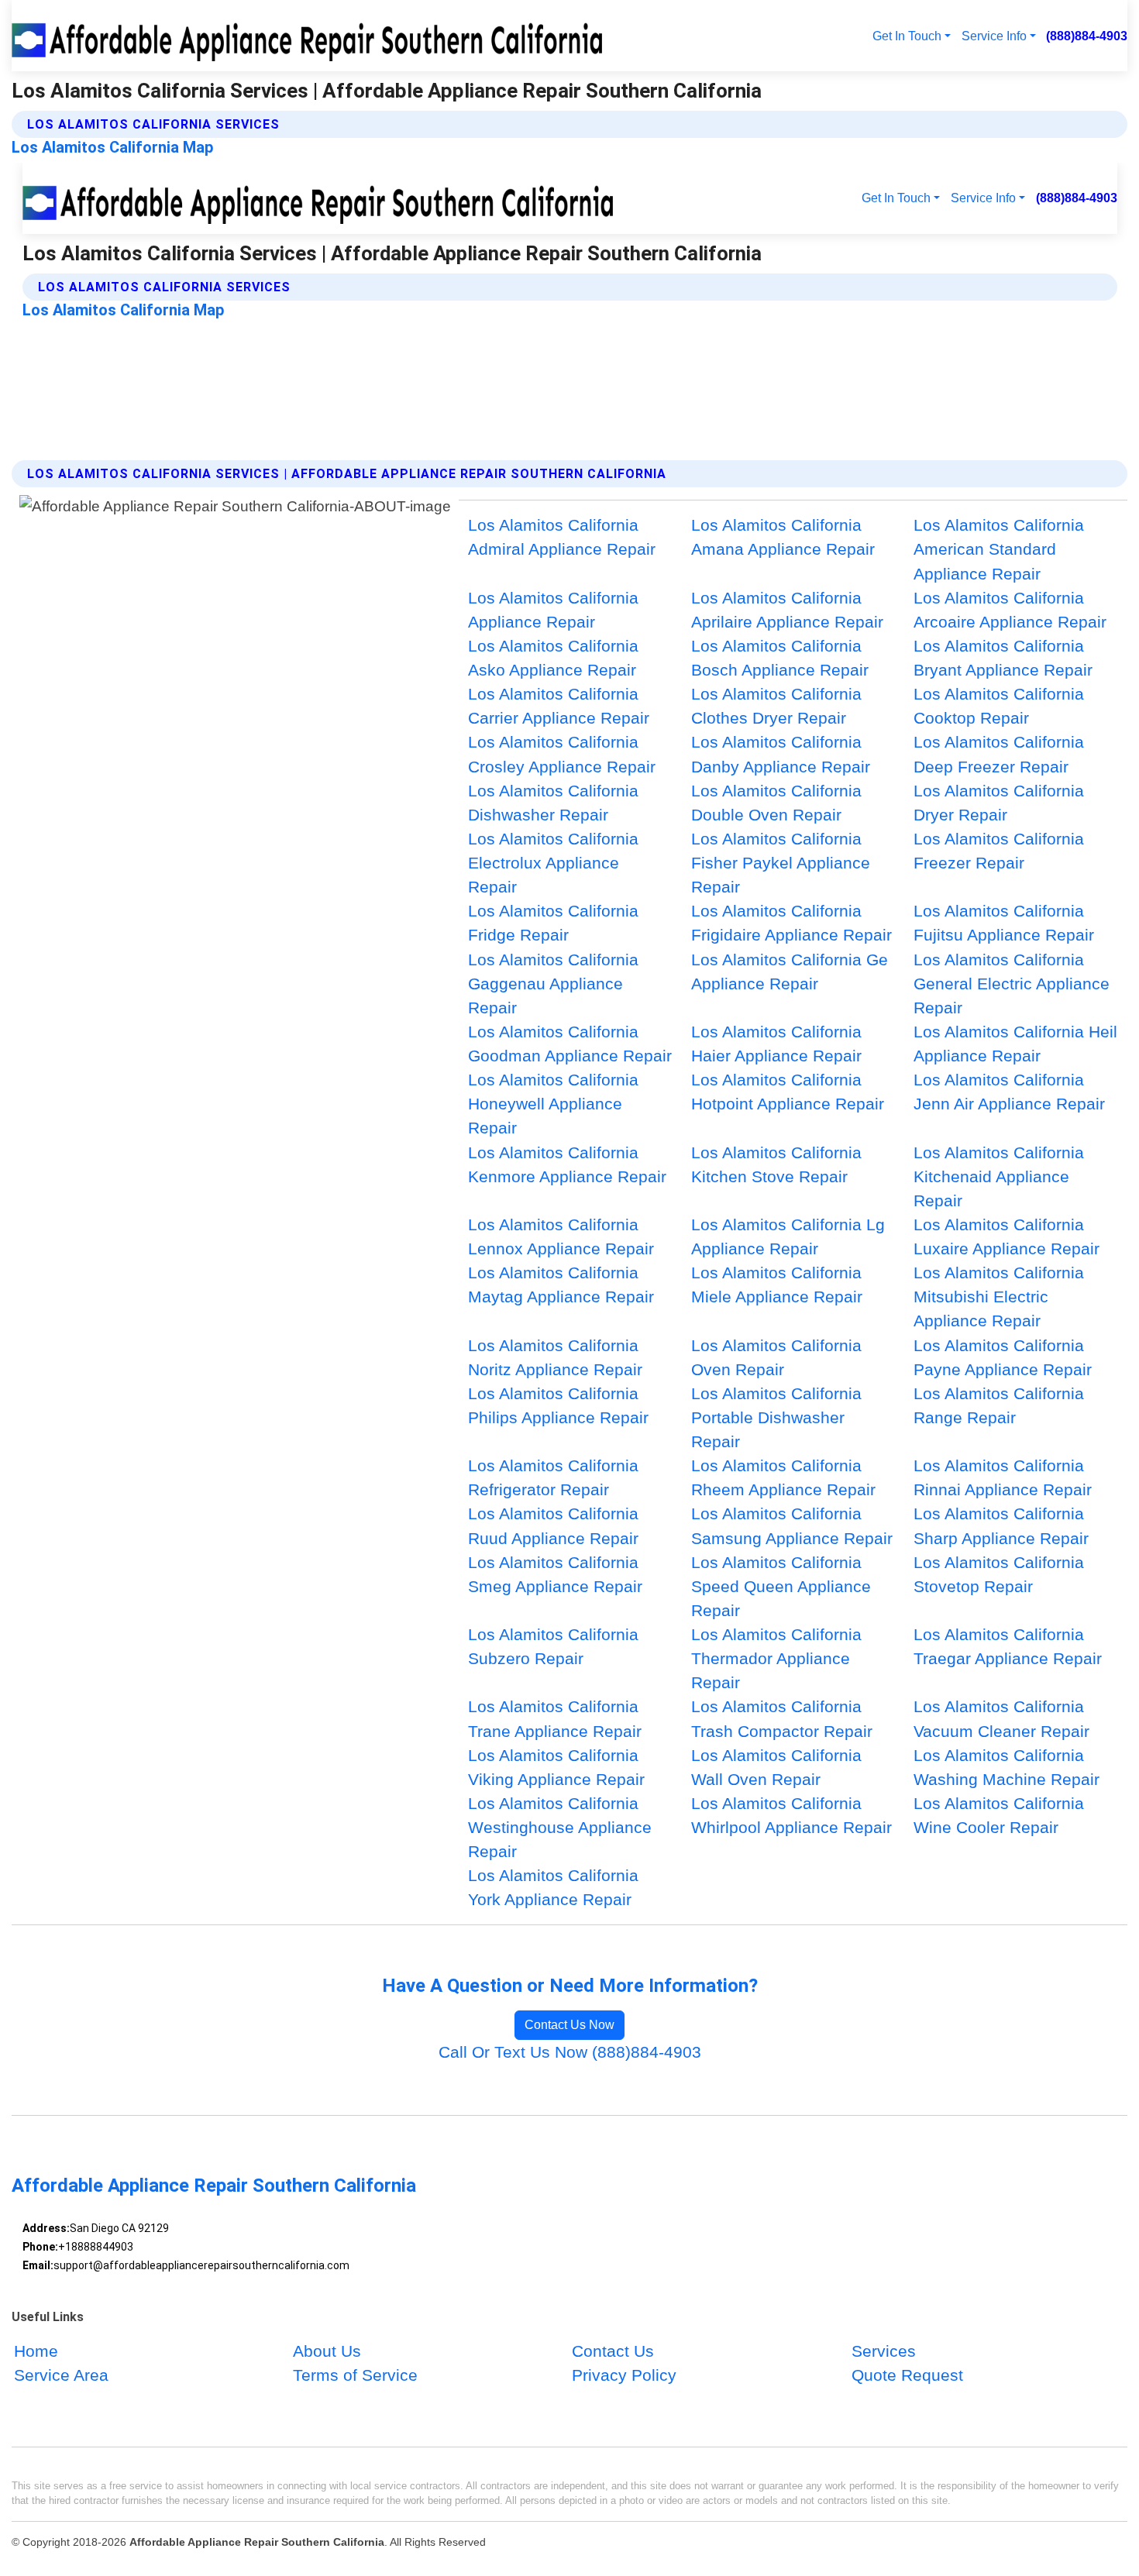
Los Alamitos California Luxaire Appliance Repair (1007, 1236)
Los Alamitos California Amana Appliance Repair (783, 537)
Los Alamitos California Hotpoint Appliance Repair (788, 1092)
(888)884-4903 (1087, 36)
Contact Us (613, 2352)
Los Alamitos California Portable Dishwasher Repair (776, 1417)
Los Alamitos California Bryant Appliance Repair (1003, 658)
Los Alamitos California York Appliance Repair (553, 1887)
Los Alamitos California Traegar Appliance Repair (1008, 1646)
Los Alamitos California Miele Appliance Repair (777, 1285)
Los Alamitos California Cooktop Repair (999, 706)
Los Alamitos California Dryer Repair (999, 803)
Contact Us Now (569, 2025)
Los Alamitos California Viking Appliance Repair (556, 1767)
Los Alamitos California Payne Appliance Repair (1003, 1357)
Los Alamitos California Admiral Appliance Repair (562, 537)
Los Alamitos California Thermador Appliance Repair (776, 1658)
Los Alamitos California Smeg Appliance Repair (555, 1574)
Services (884, 2352)
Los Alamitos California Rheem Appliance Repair (783, 1477)
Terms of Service (355, 2376)
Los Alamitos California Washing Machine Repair (1007, 1767)
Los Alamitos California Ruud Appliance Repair (553, 1525)
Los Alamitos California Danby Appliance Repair (781, 754)
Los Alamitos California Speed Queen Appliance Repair (781, 1586)
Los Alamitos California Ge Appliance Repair (790, 972)
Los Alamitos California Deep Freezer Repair (999, 754)
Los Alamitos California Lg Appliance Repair (788, 1236)
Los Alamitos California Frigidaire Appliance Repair (791, 923)
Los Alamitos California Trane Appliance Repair (555, 1718)
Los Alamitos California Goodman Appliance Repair (570, 1044)
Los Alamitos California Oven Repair (776, 1357)
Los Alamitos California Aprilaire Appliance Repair (787, 610)
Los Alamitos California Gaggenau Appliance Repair (553, 984)
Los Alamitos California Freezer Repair (999, 851)
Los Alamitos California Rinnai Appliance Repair (1003, 1477)
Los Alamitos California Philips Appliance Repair (558, 1405)
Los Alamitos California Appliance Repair (553, 610)
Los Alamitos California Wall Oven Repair (776, 1767)
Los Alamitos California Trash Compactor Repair (782, 1718)
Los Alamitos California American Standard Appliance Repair (999, 549)
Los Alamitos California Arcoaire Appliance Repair (1010, 610)
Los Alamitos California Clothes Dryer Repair (776, 706)
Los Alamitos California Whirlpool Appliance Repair (791, 1815)
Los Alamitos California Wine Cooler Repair (999, 1815)
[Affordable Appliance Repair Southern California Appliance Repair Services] (310, 36)
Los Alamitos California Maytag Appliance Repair (561, 1285)
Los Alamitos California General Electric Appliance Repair (1012, 984)
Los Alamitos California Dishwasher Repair (553, 803)
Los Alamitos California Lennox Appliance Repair (561, 1236)
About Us (327, 2352)
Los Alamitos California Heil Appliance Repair (1015, 1044)
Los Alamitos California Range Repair (999, 1405)
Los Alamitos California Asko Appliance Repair (553, 658)
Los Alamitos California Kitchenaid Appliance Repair (999, 1176)
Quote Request (907, 2376)
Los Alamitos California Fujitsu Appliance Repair (1004, 923)
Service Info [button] (994, 36)
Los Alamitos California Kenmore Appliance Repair (567, 1164)
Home (36, 2352)
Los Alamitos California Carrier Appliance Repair (559, 706)
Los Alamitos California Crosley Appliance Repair (562, 754)
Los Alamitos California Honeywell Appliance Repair (553, 1104)
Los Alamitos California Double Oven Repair (776, 803)
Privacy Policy (624, 2376)
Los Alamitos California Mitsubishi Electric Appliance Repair (999, 1297)
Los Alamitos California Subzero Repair (553, 1646)
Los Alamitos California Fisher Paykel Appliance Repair (781, 863)
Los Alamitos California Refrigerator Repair (553, 1477)
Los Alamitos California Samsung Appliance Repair (792, 1525)
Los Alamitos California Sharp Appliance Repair (1001, 1525)
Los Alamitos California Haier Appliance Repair (776, 1044)
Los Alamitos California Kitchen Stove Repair (776, 1164)
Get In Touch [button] (907, 36)
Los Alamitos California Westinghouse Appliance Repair (560, 1827)
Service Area (61, 2376)
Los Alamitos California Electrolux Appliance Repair (553, 863)
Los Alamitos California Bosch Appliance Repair (780, 658)
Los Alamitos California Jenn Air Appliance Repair (1009, 1092)
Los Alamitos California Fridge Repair (553, 923)
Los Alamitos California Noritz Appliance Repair (555, 1357)
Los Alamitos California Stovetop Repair (999, 1574)
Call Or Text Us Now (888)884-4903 (570, 2052)
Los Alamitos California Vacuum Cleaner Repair (1001, 1718)
